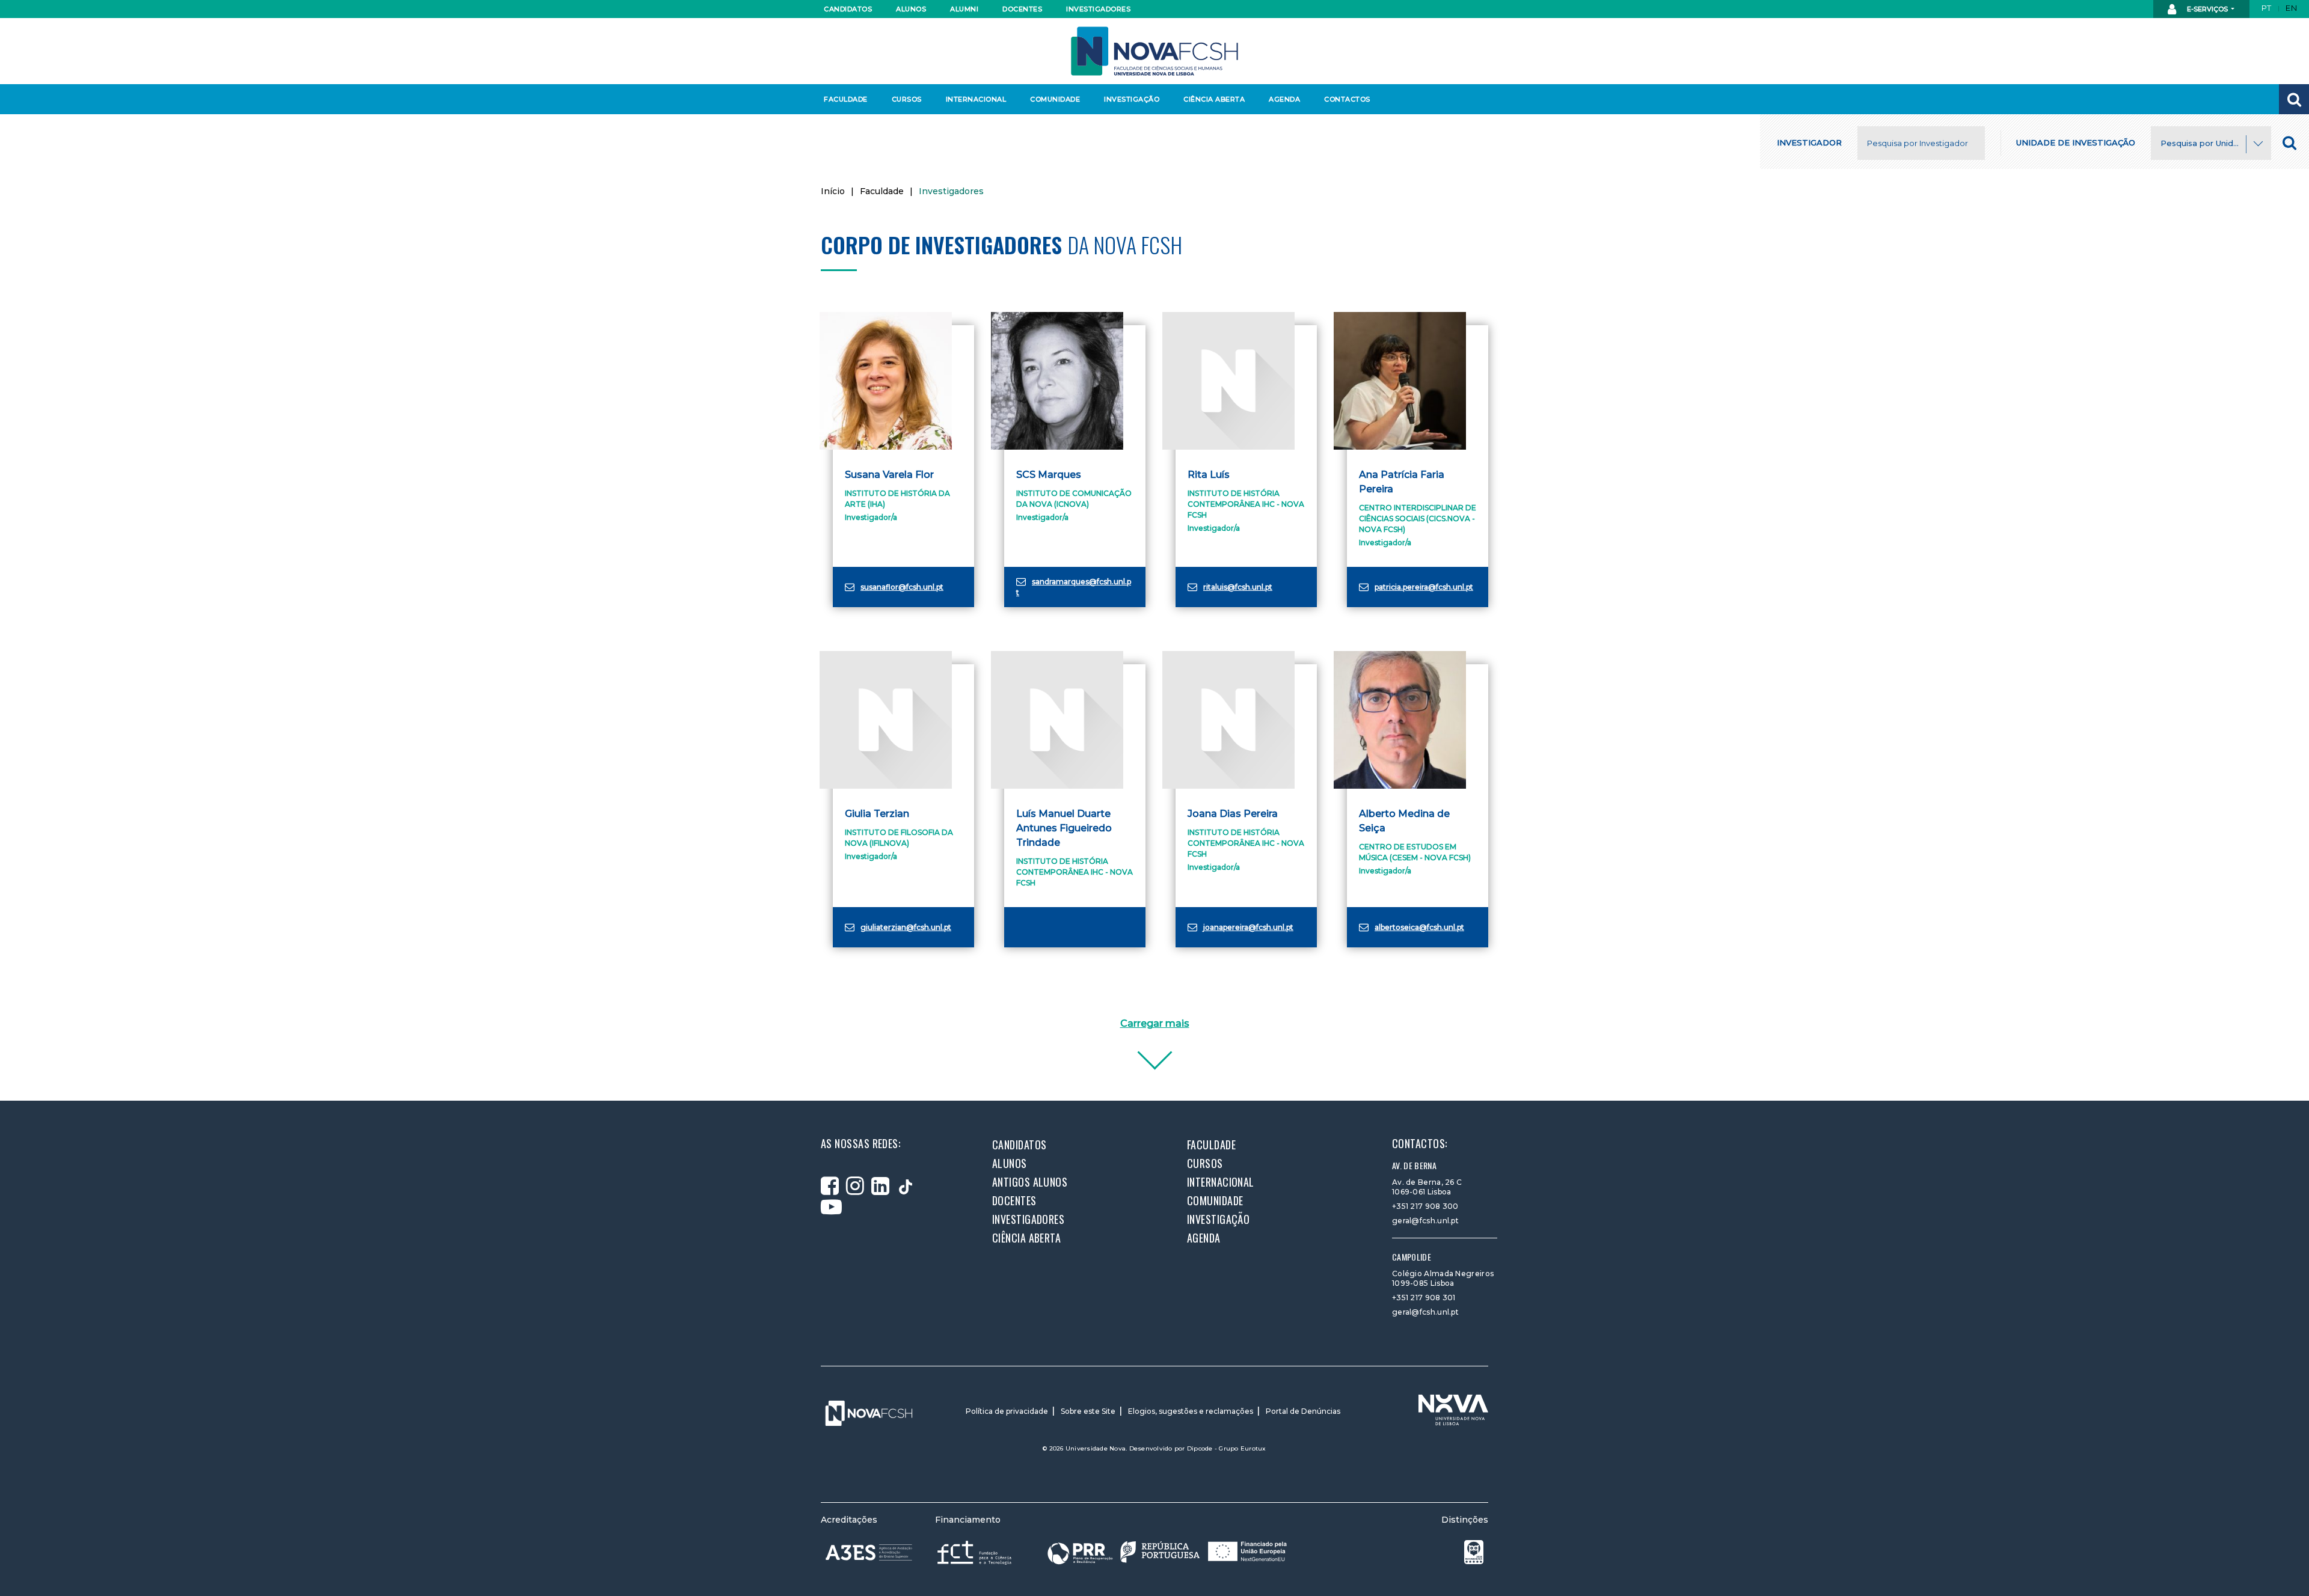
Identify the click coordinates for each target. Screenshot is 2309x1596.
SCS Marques (1049, 475)
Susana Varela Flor (889, 475)
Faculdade (846, 99)
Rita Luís (1209, 475)
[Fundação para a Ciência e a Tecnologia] (976, 1552)
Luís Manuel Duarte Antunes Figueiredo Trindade (1064, 828)
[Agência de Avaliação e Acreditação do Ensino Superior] (869, 1553)
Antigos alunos (1030, 1182)
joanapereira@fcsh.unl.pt (1248, 927)
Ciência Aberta (1214, 99)
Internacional (976, 99)
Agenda (1284, 99)
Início (833, 191)
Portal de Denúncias (1303, 1411)
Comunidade (1055, 99)
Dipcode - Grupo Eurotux (1227, 1448)
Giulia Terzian (877, 814)
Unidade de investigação (2076, 142)
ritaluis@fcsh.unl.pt (1238, 587)
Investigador (1809, 142)
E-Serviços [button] (2207, 9)
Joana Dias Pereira (1233, 814)
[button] (2294, 99)
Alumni (964, 9)
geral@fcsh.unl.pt (1425, 1221)
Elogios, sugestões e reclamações (1191, 1411)
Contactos (1347, 99)
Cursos (907, 99)
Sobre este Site (1088, 1411)
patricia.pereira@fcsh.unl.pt (1424, 587)
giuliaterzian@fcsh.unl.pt (906, 927)
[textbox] (2211, 144)
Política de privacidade (1007, 1411)
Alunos (911, 9)
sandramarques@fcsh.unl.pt (1074, 587)
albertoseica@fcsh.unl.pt (1419, 927)
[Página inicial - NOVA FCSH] (1154, 50)
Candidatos (848, 9)
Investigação (1132, 99)
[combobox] (2211, 143)
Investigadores (1098, 9)
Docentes (1022, 9)
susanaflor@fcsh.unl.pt (902, 587)
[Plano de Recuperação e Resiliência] (1167, 1552)
